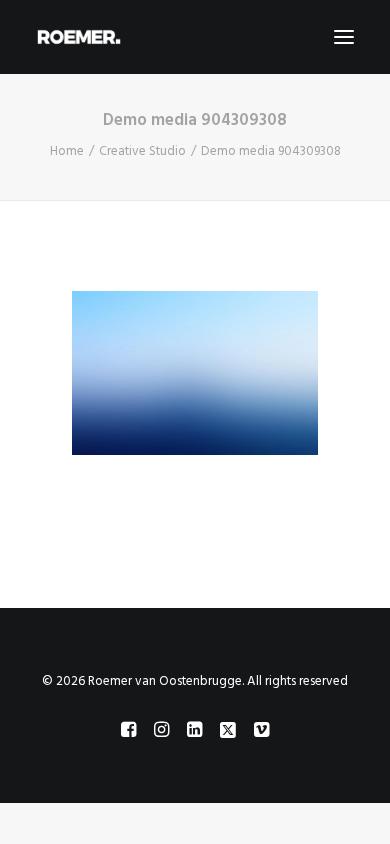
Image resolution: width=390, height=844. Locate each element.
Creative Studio (142, 151)
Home (67, 151)
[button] (344, 37)
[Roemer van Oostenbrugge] (195, 37)
